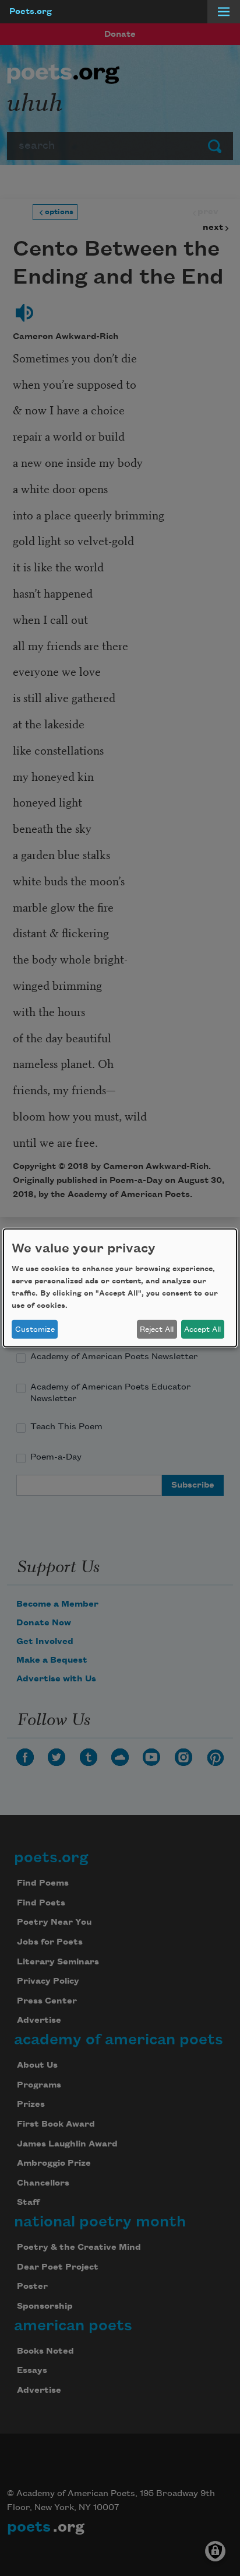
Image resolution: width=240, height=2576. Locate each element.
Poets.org (31, 12)
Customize (35, 1329)
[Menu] (224, 12)
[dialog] (120, 1288)
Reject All (157, 1329)
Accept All (202, 1329)
